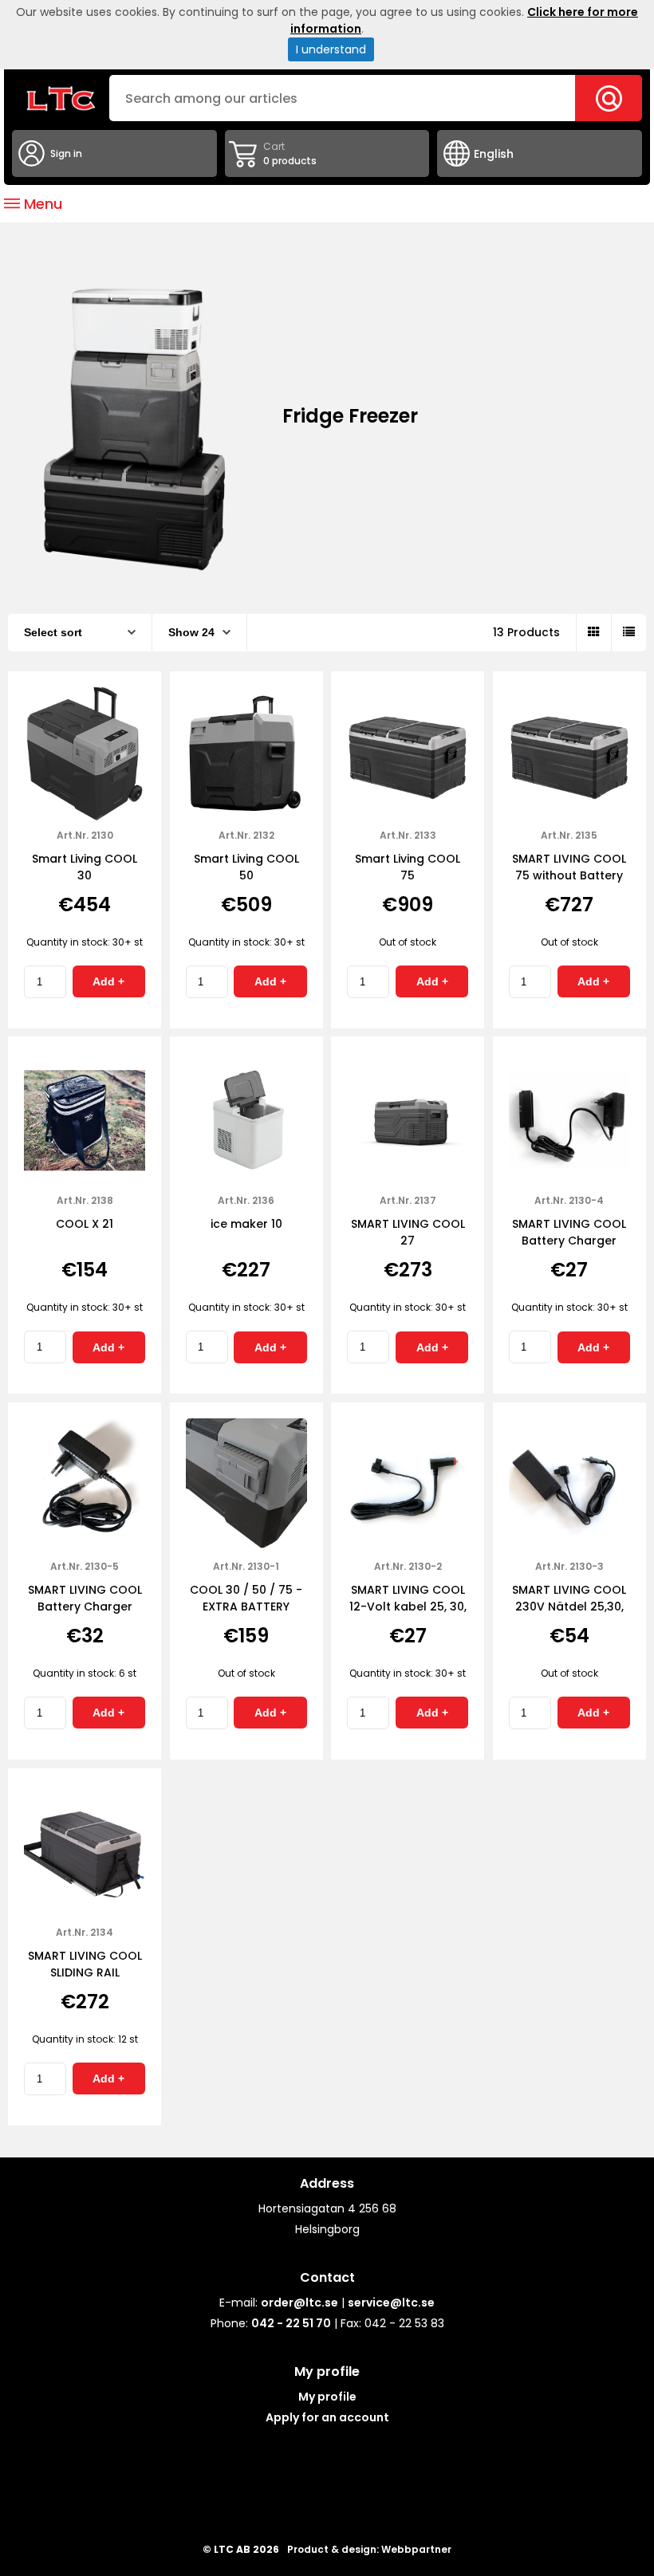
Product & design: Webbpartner (369, 2549)
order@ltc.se (299, 2303)
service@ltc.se (391, 2303)
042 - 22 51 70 (291, 2323)
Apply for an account (327, 2417)
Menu (41, 204)
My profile (327, 2397)
